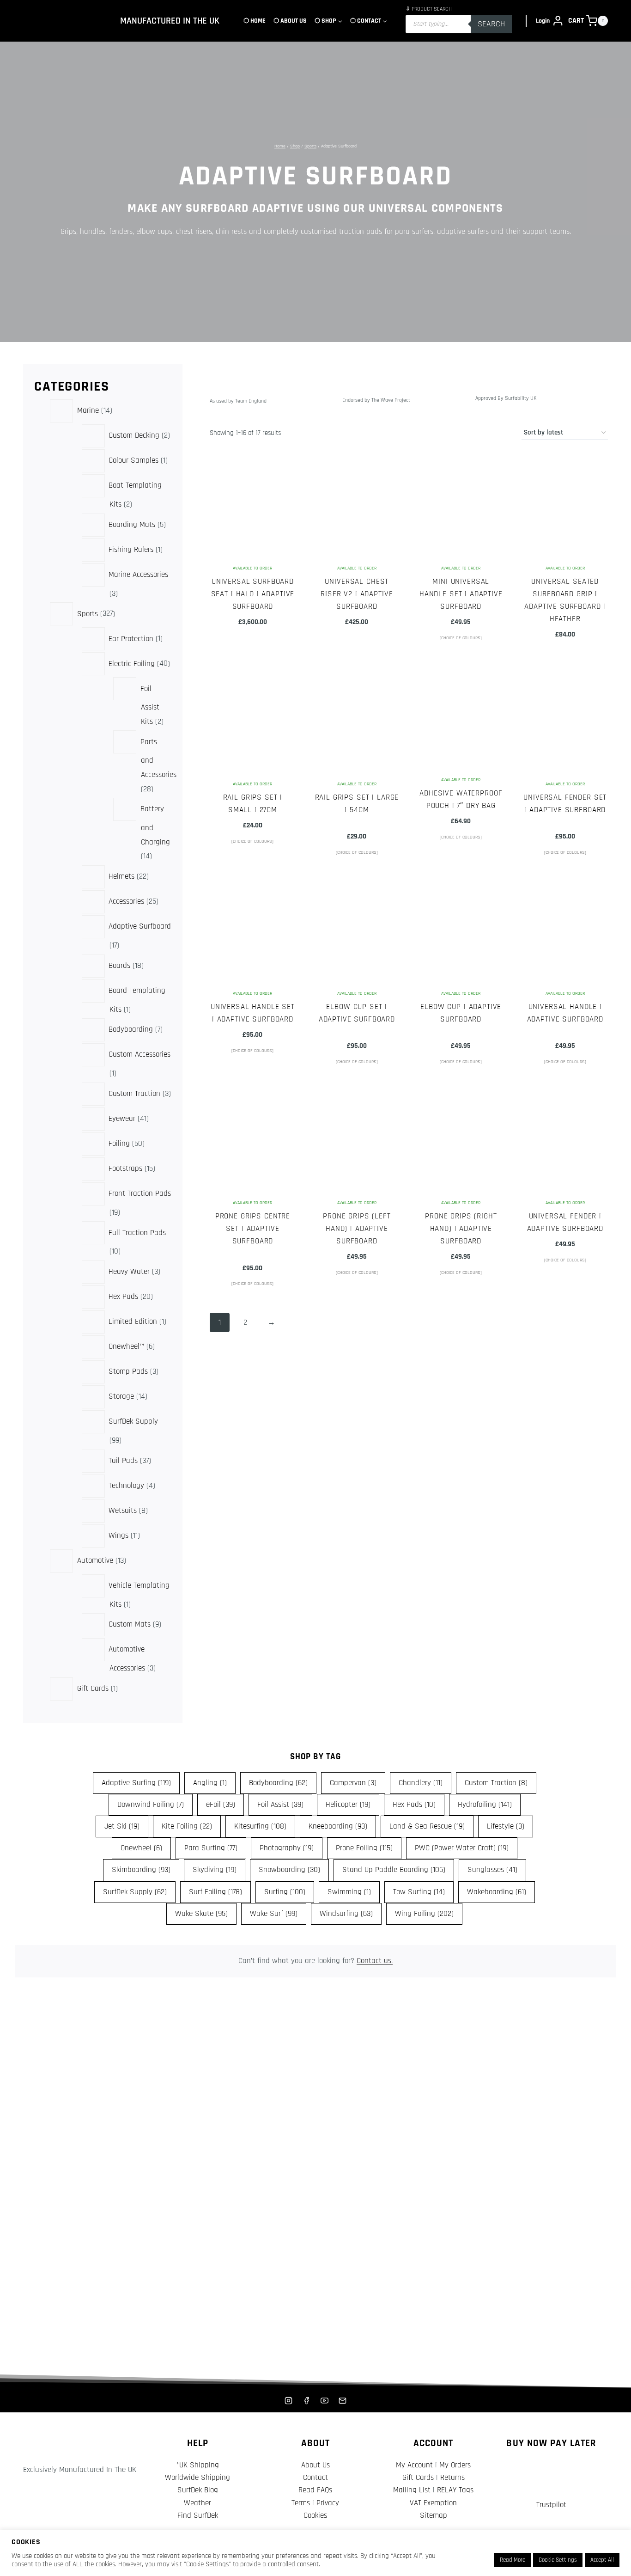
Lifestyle (506, 1826)
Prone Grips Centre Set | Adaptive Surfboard (253, 1229)
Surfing (285, 1892)
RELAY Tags (455, 2490)
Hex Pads (414, 1805)
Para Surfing (211, 1848)
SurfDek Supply (135, 1892)
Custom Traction (496, 1783)
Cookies (315, 2515)
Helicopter (348, 1805)
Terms (301, 2503)
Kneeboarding (338, 1826)
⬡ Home (255, 21)
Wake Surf (274, 1914)
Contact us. (375, 1961)
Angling (210, 1783)
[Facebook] (306, 2400)
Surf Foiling (215, 1892)
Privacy (328, 2503)
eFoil (221, 1805)
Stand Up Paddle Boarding (394, 1870)
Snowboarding (289, 1870)
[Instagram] (288, 2400)
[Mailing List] (343, 2400)
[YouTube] (325, 2400)
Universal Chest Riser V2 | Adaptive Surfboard (357, 594)
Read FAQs (315, 2490)
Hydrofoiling (485, 1805)
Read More (513, 2560)
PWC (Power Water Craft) (462, 1848)
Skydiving (215, 1870)
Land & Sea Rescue (427, 1826)
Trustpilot (551, 2505)
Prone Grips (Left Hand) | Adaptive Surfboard (357, 1229)
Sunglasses (492, 1870)
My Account (414, 2465)
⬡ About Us (290, 21)
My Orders (455, 2465)
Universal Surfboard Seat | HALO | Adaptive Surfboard (253, 594)
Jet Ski (122, 1826)
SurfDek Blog (198, 2490)
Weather (197, 2503)
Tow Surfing (419, 1892)
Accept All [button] (602, 2560)
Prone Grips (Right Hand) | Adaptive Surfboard (461, 1229)
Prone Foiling (364, 1848)
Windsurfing (346, 1914)
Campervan (353, 1783)
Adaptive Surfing (136, 1783)
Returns (452, 2478)
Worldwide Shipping (197, 2478)
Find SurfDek (198, 2515)
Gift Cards (418, 2478)
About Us (315, 2465)
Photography (287, 1848)
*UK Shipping (197, 2465)
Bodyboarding (278, 1783)
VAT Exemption (433, 2503)
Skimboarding (141, 1870)
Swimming (349, 1892)
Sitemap (434, 2515)
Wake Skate (201, 1914)
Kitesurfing (260, 1826)
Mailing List (412, 2490)
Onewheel (141, 1848)
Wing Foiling (424, 1914)
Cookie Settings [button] (558, 2560)
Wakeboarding (497, 1892)
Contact (315, 2478)
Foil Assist (280, 1805)
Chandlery (421, 1783)
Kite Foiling (187, 1826)
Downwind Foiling (151, 1805)
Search (491, 24)
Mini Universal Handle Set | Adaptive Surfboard (461, 594)
